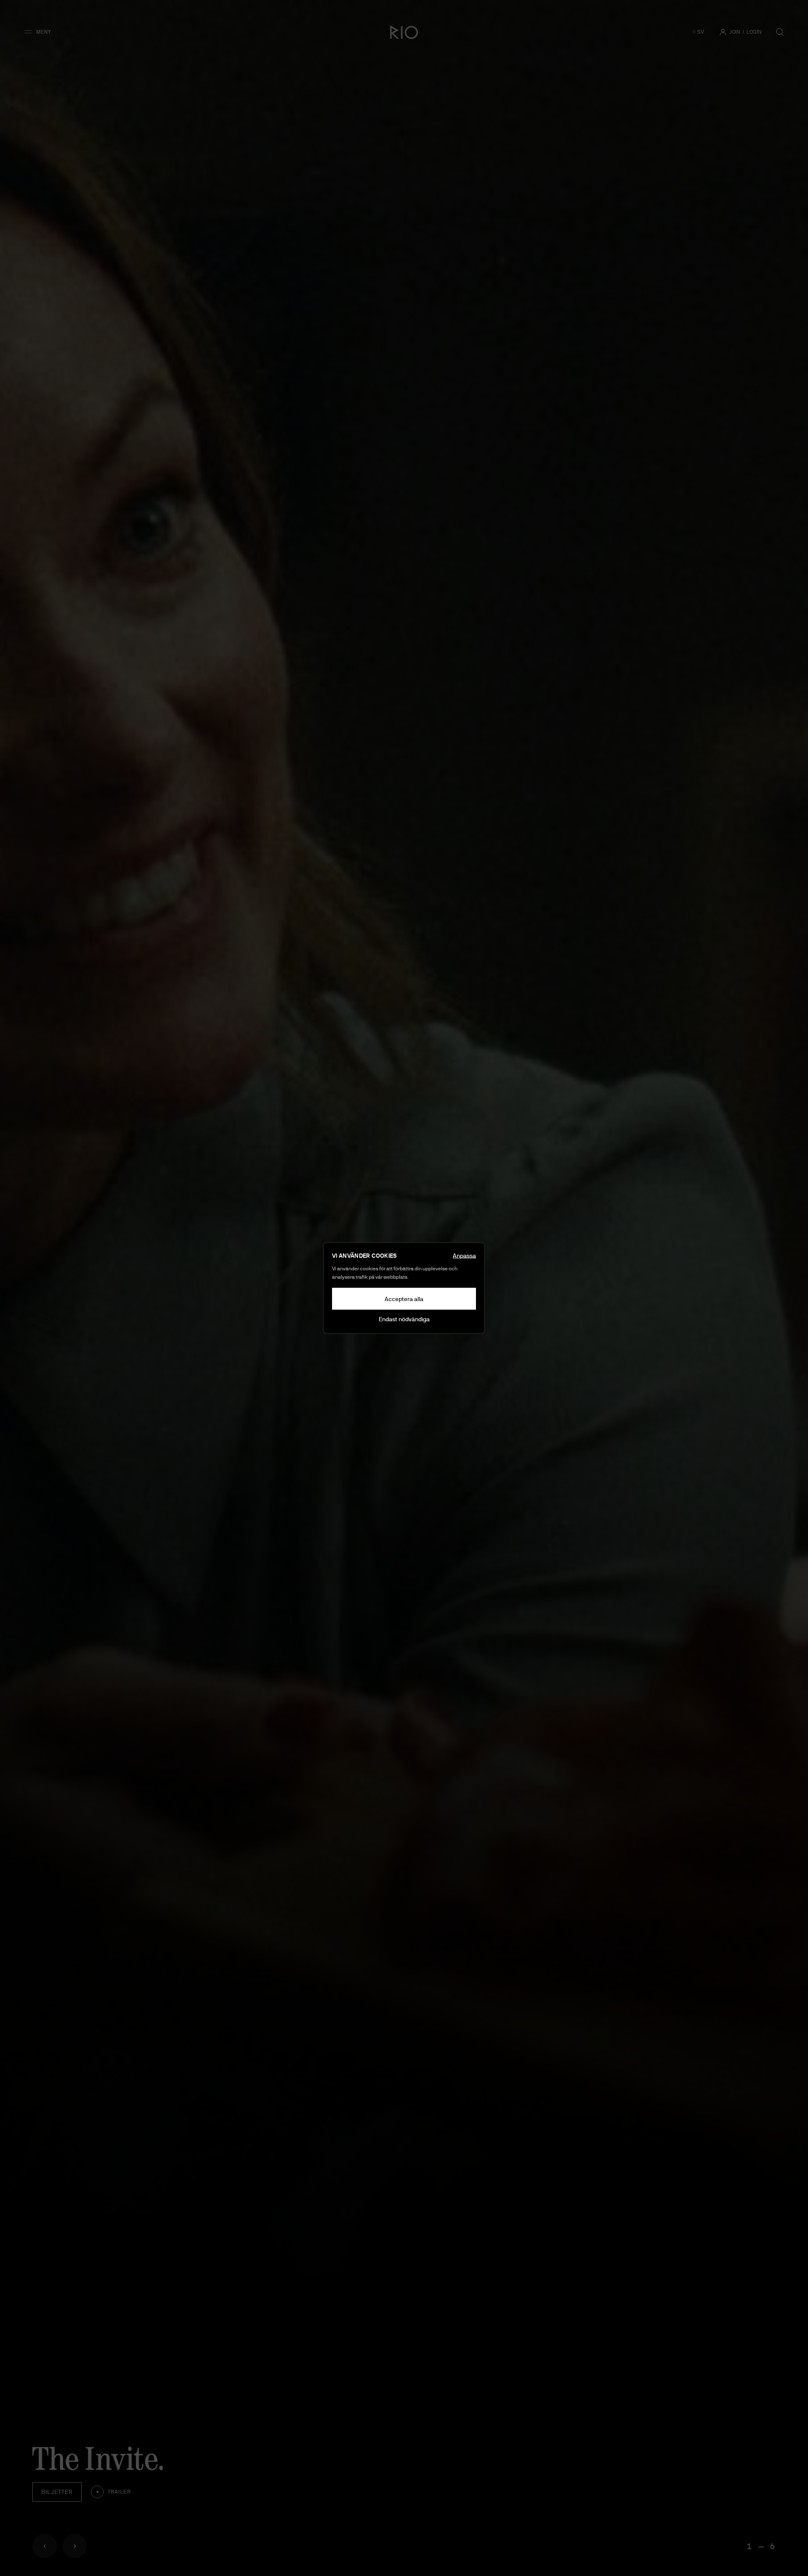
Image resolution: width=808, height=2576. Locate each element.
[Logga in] (723, 32)
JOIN (735, 32)
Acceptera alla (404, 1299)
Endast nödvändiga (404, 1319)
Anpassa (464, 1256)
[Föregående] (45, 2546)
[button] (41, 32)
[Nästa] (75, 2546)
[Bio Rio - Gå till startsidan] (404, 32)
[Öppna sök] (780, 32)
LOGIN (754, 32)
